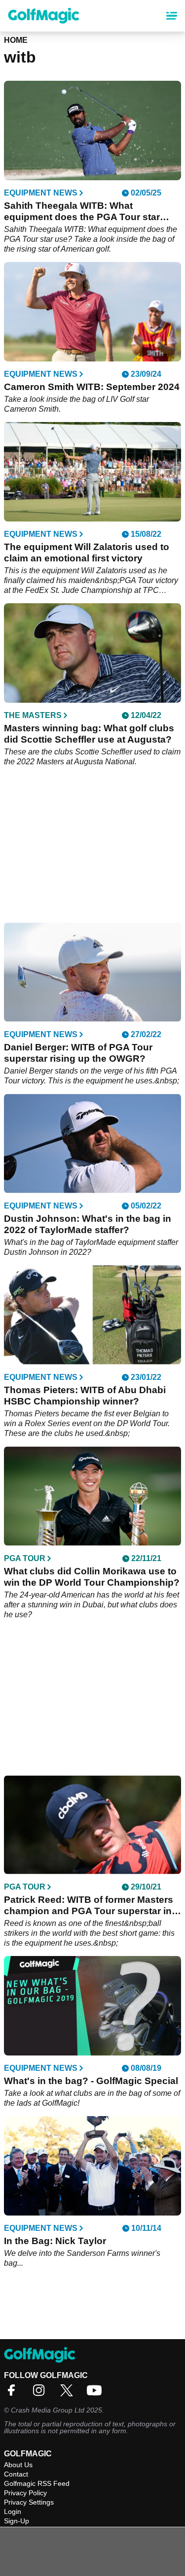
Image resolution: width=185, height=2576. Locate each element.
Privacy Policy (25, 2493)
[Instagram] (41, 2394)
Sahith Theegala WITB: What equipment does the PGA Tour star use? (82, 212)
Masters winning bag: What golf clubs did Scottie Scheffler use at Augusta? (89, 734)
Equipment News (41, 193)
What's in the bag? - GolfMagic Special (91, 2081)
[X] (69, 2394)
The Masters (33, 716)
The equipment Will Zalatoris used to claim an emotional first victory (87, 553)
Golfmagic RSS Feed (37, 2483)
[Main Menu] (172, 16)
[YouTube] (97, 2394)
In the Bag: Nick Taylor (55, 2241)
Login (13, 2511)
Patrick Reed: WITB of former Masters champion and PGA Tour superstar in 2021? (89, 1906)
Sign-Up (17, 2521)
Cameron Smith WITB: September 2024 (92, 387)
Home (16, 40)
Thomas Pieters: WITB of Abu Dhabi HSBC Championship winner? (85, 1396)
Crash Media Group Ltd (48, 2410)
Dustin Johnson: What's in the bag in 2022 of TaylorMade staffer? (88, 1224)
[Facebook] (14, 2394)
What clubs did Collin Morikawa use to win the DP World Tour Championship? (92, 1577)
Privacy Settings (29, 2502)
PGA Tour (25, 1559)
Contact (16, 2474)
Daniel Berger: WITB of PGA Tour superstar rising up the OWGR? (78, 1053)
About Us (18, 2465)
